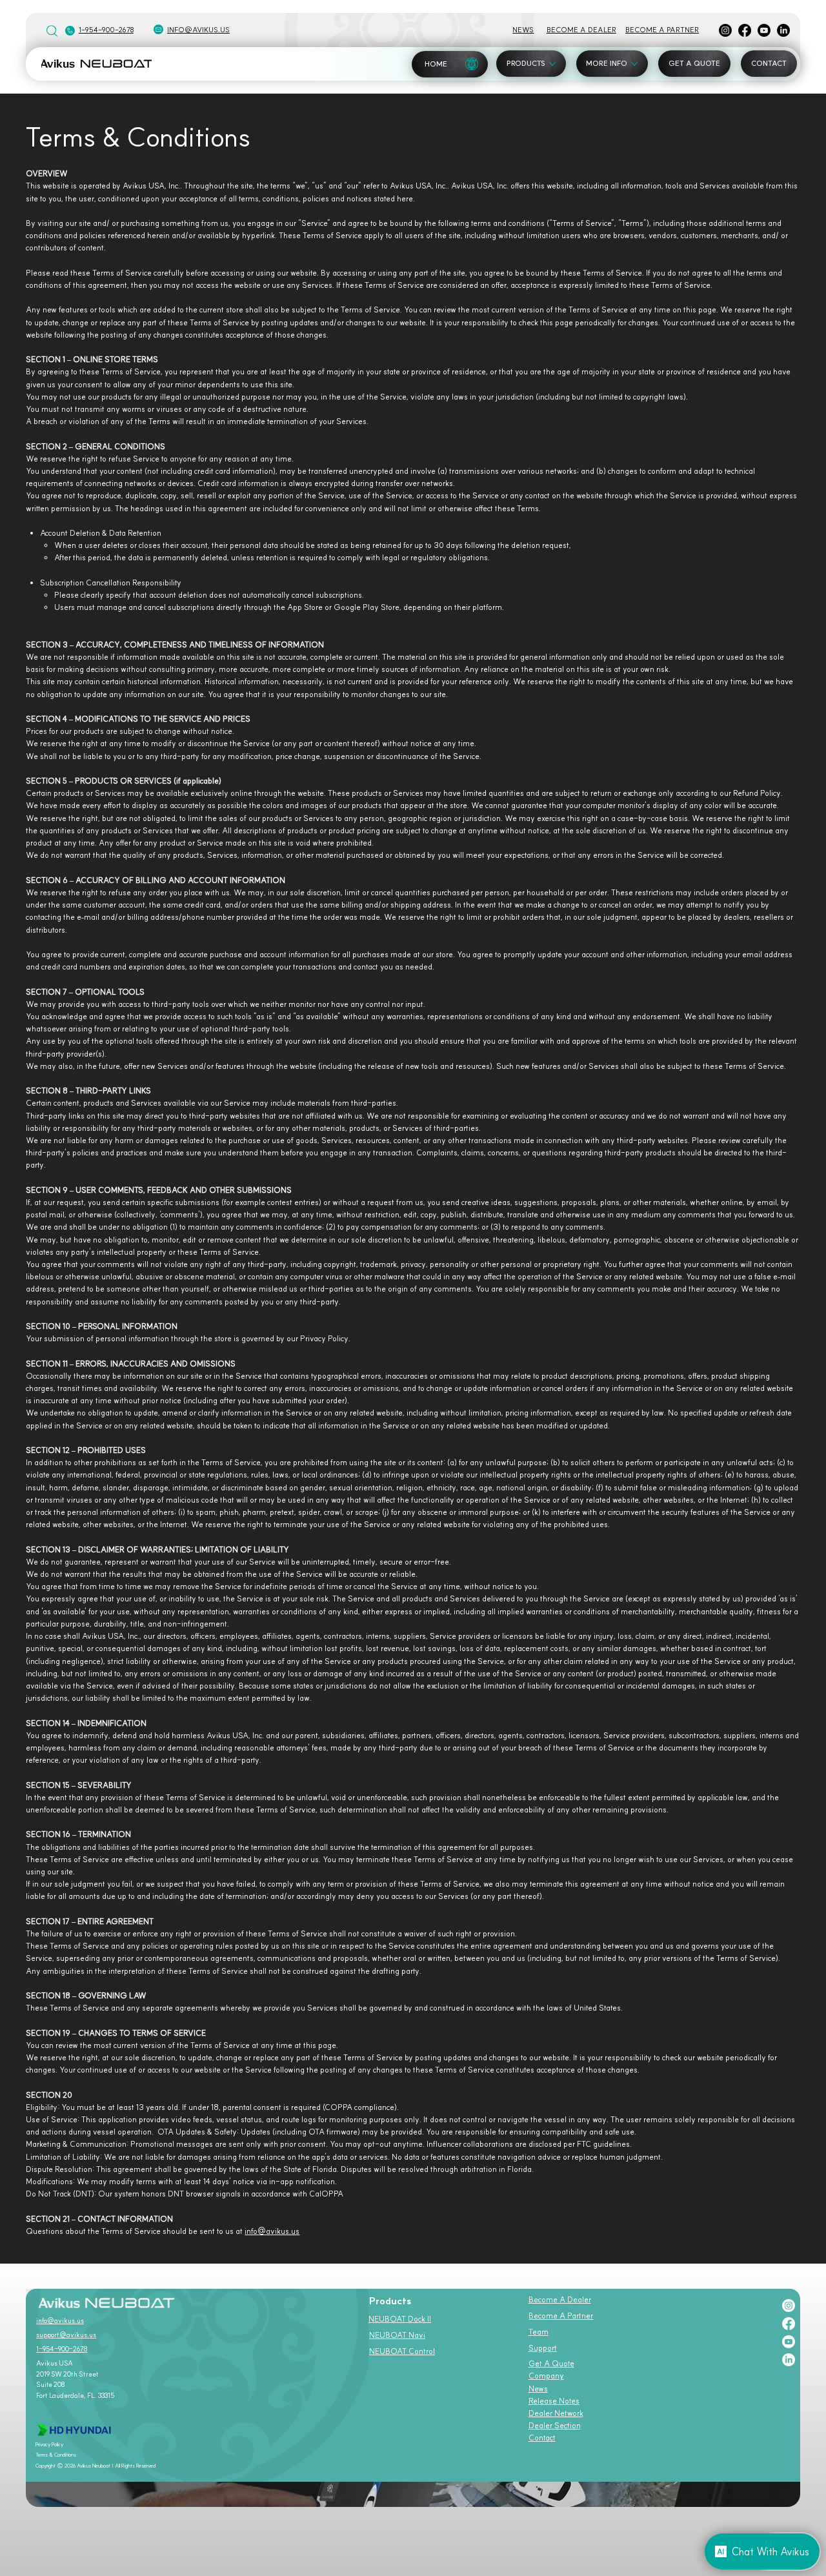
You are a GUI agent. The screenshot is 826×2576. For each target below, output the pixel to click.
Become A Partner (561, 2316)
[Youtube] (764, 30)
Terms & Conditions (56, 2455)
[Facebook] (745, 30)
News (538, 2388)
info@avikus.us (198, 30)
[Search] (52, 30)
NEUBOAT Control (402, 2351)
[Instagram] (725, 30)
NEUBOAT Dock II (400, 2319)
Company (546, 2376)
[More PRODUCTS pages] (552, 64)
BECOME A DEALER (581, 30)
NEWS (523, 30)
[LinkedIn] (783, 30)
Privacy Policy (49, 2444)
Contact (542, 2438)
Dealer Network (556, 2413)
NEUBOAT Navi (397, 2335)
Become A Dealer (560, 2299)
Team (539, 2332)
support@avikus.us (66, 2335)
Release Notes (554, 2401)
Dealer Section (555, 2425)
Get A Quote (551, 2363)
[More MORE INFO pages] (634, 64)
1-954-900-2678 (106, 30)
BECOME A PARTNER (662, 30)
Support (543, 2348)
